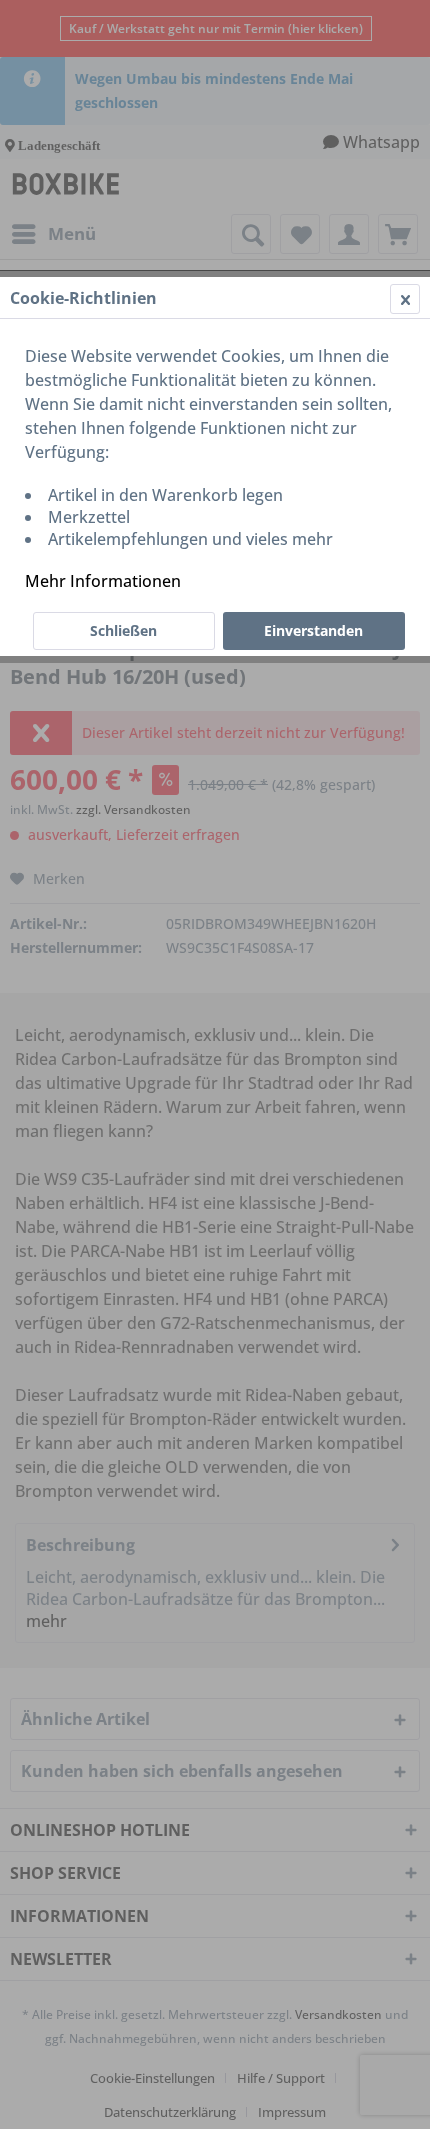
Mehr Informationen (103, 581)
